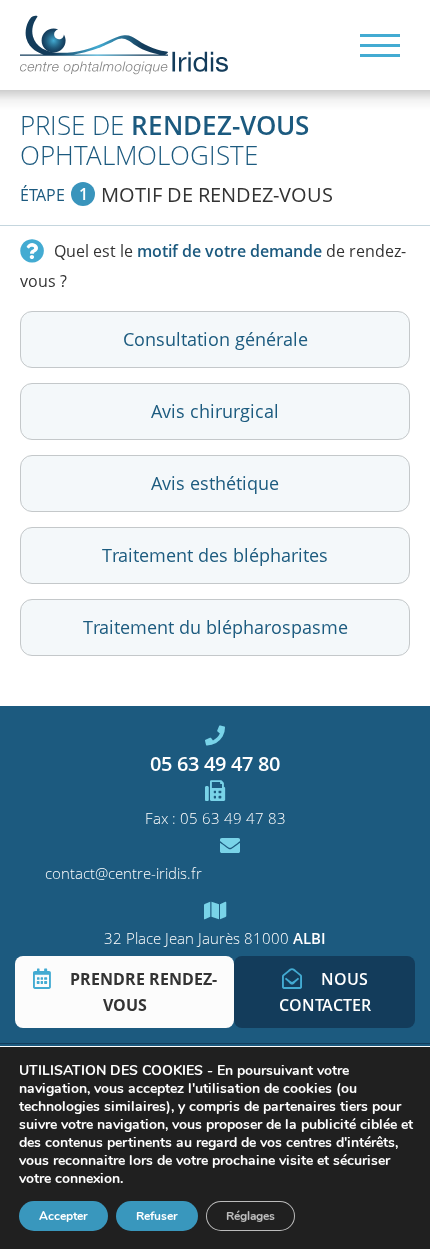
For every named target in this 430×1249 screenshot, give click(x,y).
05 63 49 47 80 (215, 763)
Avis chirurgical (215, 411)
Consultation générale (215, 339)
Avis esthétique (215, 483)
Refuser (157, 1216)
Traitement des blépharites (215, 555)
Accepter (63, 1216)
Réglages (250, 1216)
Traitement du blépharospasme (215, 627)
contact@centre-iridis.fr (123, 873)
